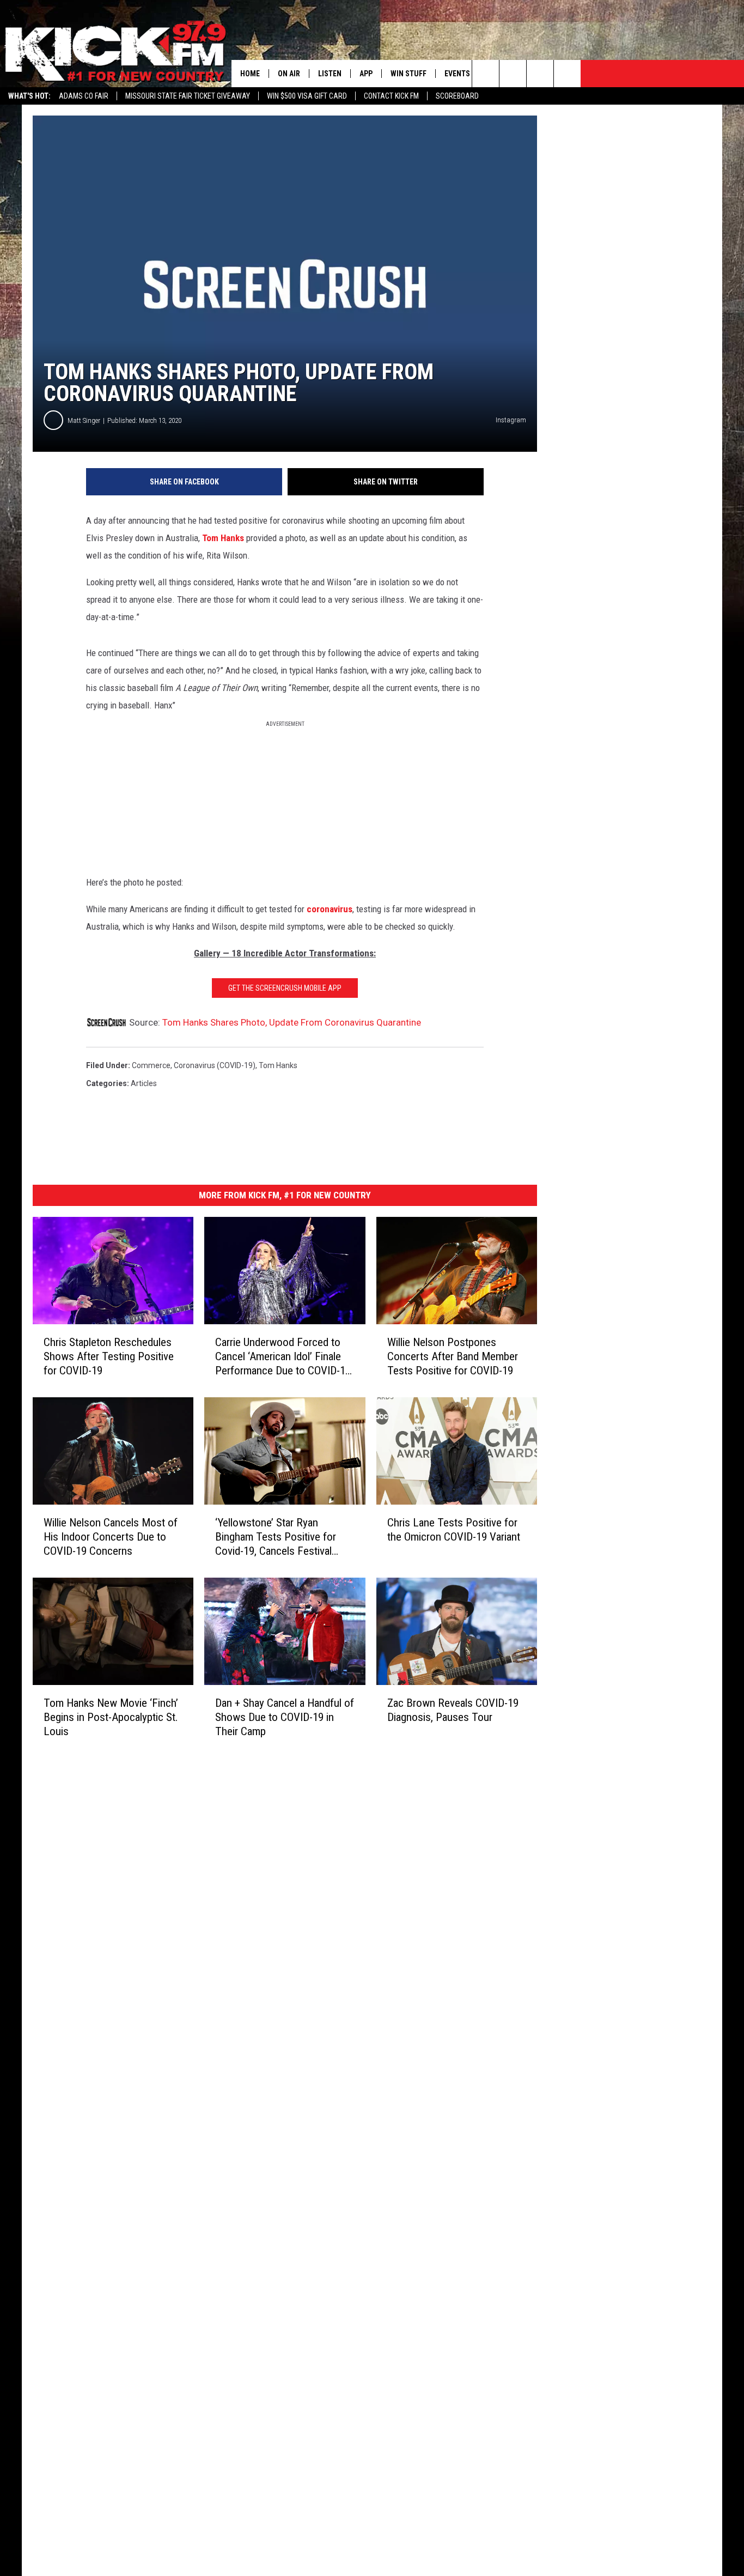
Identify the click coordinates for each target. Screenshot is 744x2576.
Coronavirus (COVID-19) (215, 1065)
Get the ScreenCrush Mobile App (285, 988)
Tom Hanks (223, 538)
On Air (289, 74)
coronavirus (330, 909)
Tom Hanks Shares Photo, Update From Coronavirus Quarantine (292, 1022)
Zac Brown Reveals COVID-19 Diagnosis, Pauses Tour (453, 1710)
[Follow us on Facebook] (540, 74)
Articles (144, 1083)
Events (457, 74)
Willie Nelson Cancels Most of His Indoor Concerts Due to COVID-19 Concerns (111, 1537)
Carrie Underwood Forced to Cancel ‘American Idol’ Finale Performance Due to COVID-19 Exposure (283, 1357)
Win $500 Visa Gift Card (307, 96)
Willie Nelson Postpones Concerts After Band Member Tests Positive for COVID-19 (453, 1356)
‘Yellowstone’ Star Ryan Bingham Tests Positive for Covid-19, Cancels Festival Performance (276, 1537)
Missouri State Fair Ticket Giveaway (188, 96)
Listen (330, 74)
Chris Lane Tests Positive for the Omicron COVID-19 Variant (454, 1530)
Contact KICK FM (391, 96)
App (366, 74)
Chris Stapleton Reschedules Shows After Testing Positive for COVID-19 (109, 1356)
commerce (151, 1065)
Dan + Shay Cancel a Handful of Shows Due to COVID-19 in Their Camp (285, 1717)
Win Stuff (408, 74)
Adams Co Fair (84, 96)
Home (250, 74)
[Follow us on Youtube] (567, 74)
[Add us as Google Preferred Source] (513, 74)
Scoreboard (457, 96)
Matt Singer (84, 420)
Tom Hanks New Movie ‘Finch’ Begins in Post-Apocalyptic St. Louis (111, 1717)
